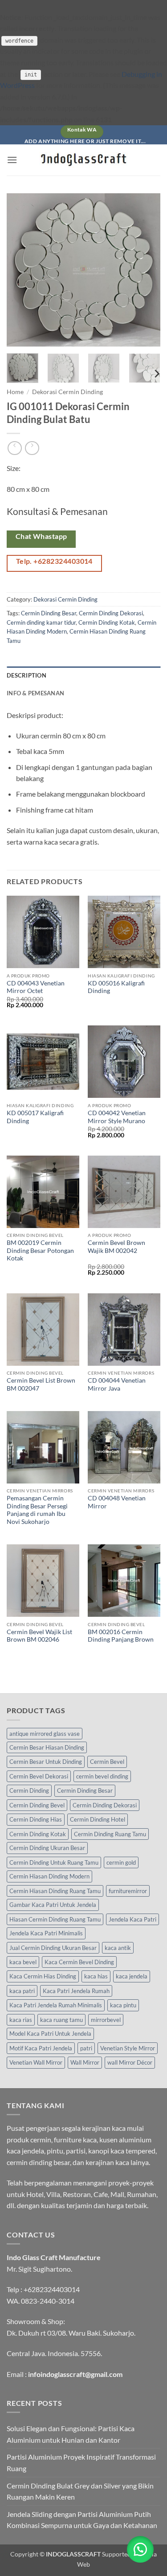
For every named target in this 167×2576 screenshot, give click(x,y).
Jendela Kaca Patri (132, 1919)
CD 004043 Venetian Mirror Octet (36, 987)
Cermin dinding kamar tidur (41, 622)
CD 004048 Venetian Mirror (117, 1502)
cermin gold (121, 1862)
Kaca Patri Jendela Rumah (76, 1991)
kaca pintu (123, 2005)
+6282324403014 (52, 2289)
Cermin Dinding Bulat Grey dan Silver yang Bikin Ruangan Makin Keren (80, 2491)
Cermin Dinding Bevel (37, 1805)
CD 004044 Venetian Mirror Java (117, 1384)
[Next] (146, 270)
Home (15, 392)
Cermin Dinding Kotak (107, 622)
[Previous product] (32, 448)
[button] (12, 160)
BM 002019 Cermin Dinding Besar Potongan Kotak (40, 1250)
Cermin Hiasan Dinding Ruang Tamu (55, 1891)
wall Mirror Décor (130, 2062)
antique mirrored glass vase (45, 1734)
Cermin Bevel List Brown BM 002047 (41, 1384)
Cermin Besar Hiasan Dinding (47, 1747)
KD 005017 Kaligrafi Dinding (35, 1117)
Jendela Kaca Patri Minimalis (46, 1933)
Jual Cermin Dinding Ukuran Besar (53, 1948)
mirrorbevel (106, 2020)
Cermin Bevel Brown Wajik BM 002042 (116, 1247)
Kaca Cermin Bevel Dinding (79, 1962)
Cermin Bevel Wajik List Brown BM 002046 (39, 1636)
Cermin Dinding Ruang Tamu (110, 1834)
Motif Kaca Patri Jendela (41, 2048)
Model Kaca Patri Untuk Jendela (50, 2034)
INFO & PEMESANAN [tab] (35, 693)
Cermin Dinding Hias (36, 1819)
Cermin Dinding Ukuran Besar (47, 1848)
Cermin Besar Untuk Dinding (46, 1762)
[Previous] (21, 270)
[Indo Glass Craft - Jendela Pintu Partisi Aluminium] (84, 160)
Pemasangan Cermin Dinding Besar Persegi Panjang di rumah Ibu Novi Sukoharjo (37, 1510)
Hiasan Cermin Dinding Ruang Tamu (55, 1919)
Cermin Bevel (107, 1762)
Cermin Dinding (29, 1790)
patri (86, 2048)
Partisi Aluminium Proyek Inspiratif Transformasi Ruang (81, 2462)
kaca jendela (132, 1976)
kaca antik (118, 1948)
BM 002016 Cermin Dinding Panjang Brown (121, 1636)
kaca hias (96, 1976)
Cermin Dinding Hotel (98, 1819)
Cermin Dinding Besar (49, 613)
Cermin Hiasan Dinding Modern (49, 1876)
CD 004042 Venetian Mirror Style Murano (117, 1117)
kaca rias (21, 2020)
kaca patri (22, 1991)
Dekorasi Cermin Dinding (67, 392)
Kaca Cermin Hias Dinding (43, 1976)
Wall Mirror (85, 2062)
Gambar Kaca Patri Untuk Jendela (53, 1905)
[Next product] (14, 448)
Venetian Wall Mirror (36, 2062)
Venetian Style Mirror (128, 2048)
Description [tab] (26, 675)
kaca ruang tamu (61, 2020)
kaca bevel (23, 1962)
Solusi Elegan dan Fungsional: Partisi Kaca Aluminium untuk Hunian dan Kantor (71, 2434)
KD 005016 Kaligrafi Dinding (116, 987)
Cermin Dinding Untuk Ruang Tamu (54, 1862)
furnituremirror (128, 1891)
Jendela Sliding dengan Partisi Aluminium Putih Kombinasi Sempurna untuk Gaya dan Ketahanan (82, 2520)
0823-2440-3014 (48, 2301)
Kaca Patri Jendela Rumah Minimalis (56, 2005)
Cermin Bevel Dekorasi (39, 1776)
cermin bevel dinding (102, 1776)
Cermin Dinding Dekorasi (111, 613)
